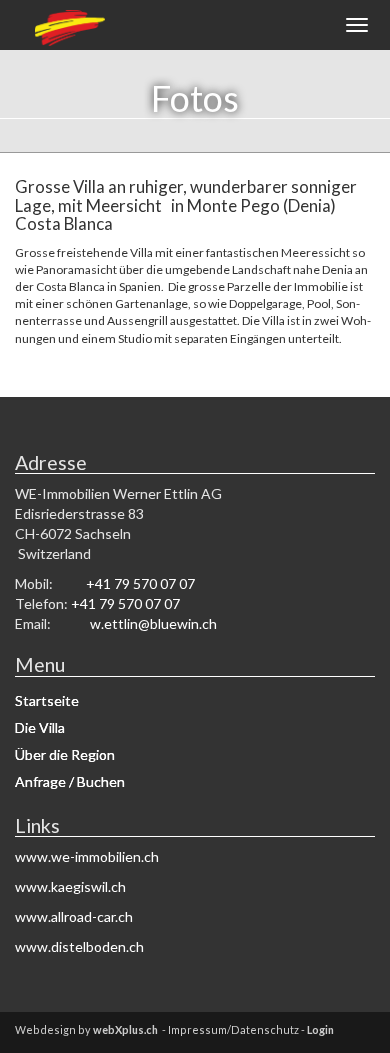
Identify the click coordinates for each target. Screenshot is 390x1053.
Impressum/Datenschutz (233, 1029)
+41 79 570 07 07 (140, 583)
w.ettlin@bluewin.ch (153, 623)
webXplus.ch (125, 1029)
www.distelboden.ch (79, 946)
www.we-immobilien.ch (87, 856)
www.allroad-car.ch (74, 916)
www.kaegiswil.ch (70, 886)
